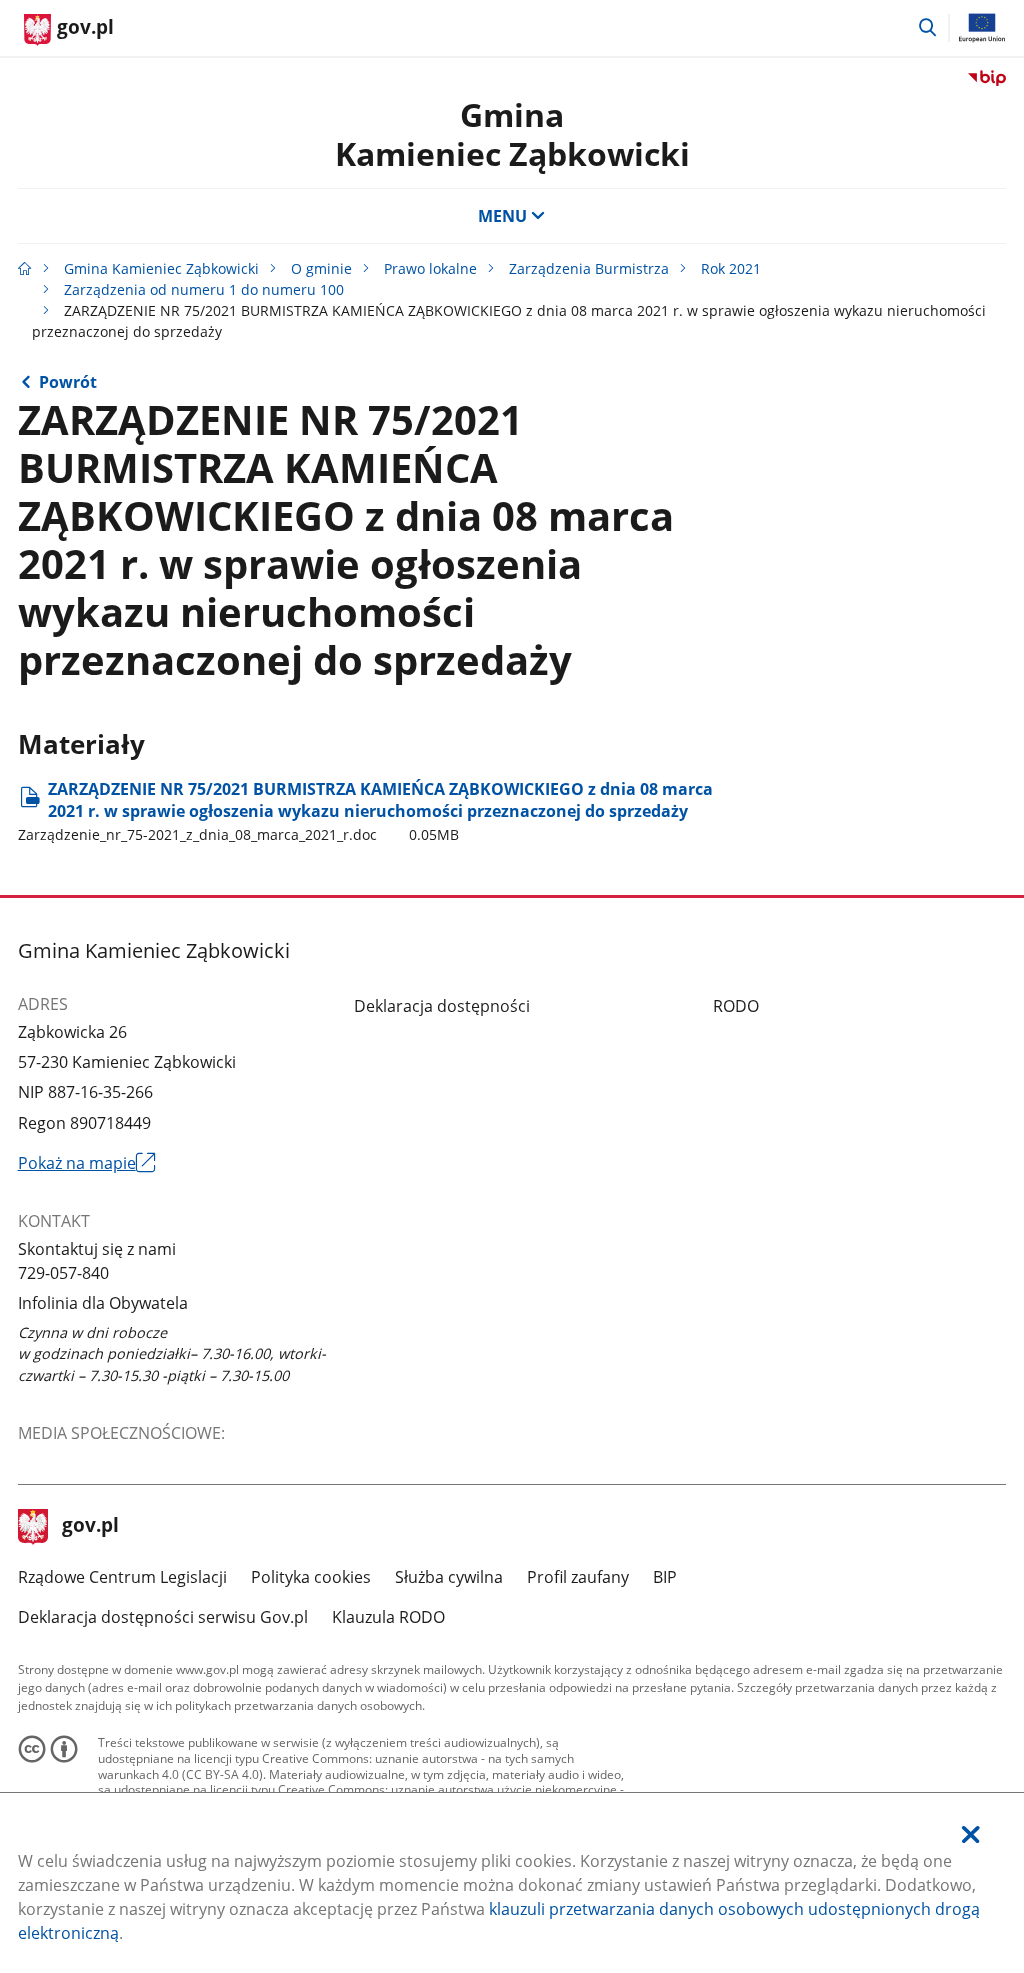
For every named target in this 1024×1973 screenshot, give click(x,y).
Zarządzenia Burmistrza (589, 268)
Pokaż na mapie (87, 1163)
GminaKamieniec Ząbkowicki (512, 133)
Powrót (68, 382)
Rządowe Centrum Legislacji (122, 1577)
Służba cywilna (449, 1577)
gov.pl (90, 1527)
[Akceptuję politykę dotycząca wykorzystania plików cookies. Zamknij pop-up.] (971, 1834)
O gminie (321, 268)
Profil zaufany (578, 1577)
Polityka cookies (311, 1577)
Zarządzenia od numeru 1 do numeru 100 (204, 289)
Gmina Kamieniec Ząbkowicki (161, 268)
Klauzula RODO (388, 1617)
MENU (502, 216)
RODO (736, 1006)
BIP (665, 1577)
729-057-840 (63, 1273)
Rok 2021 (731, 268)
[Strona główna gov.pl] (25, 268)
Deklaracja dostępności (442, 1006)
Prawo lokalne (430, 268)
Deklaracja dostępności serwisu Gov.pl (163, 1617)
